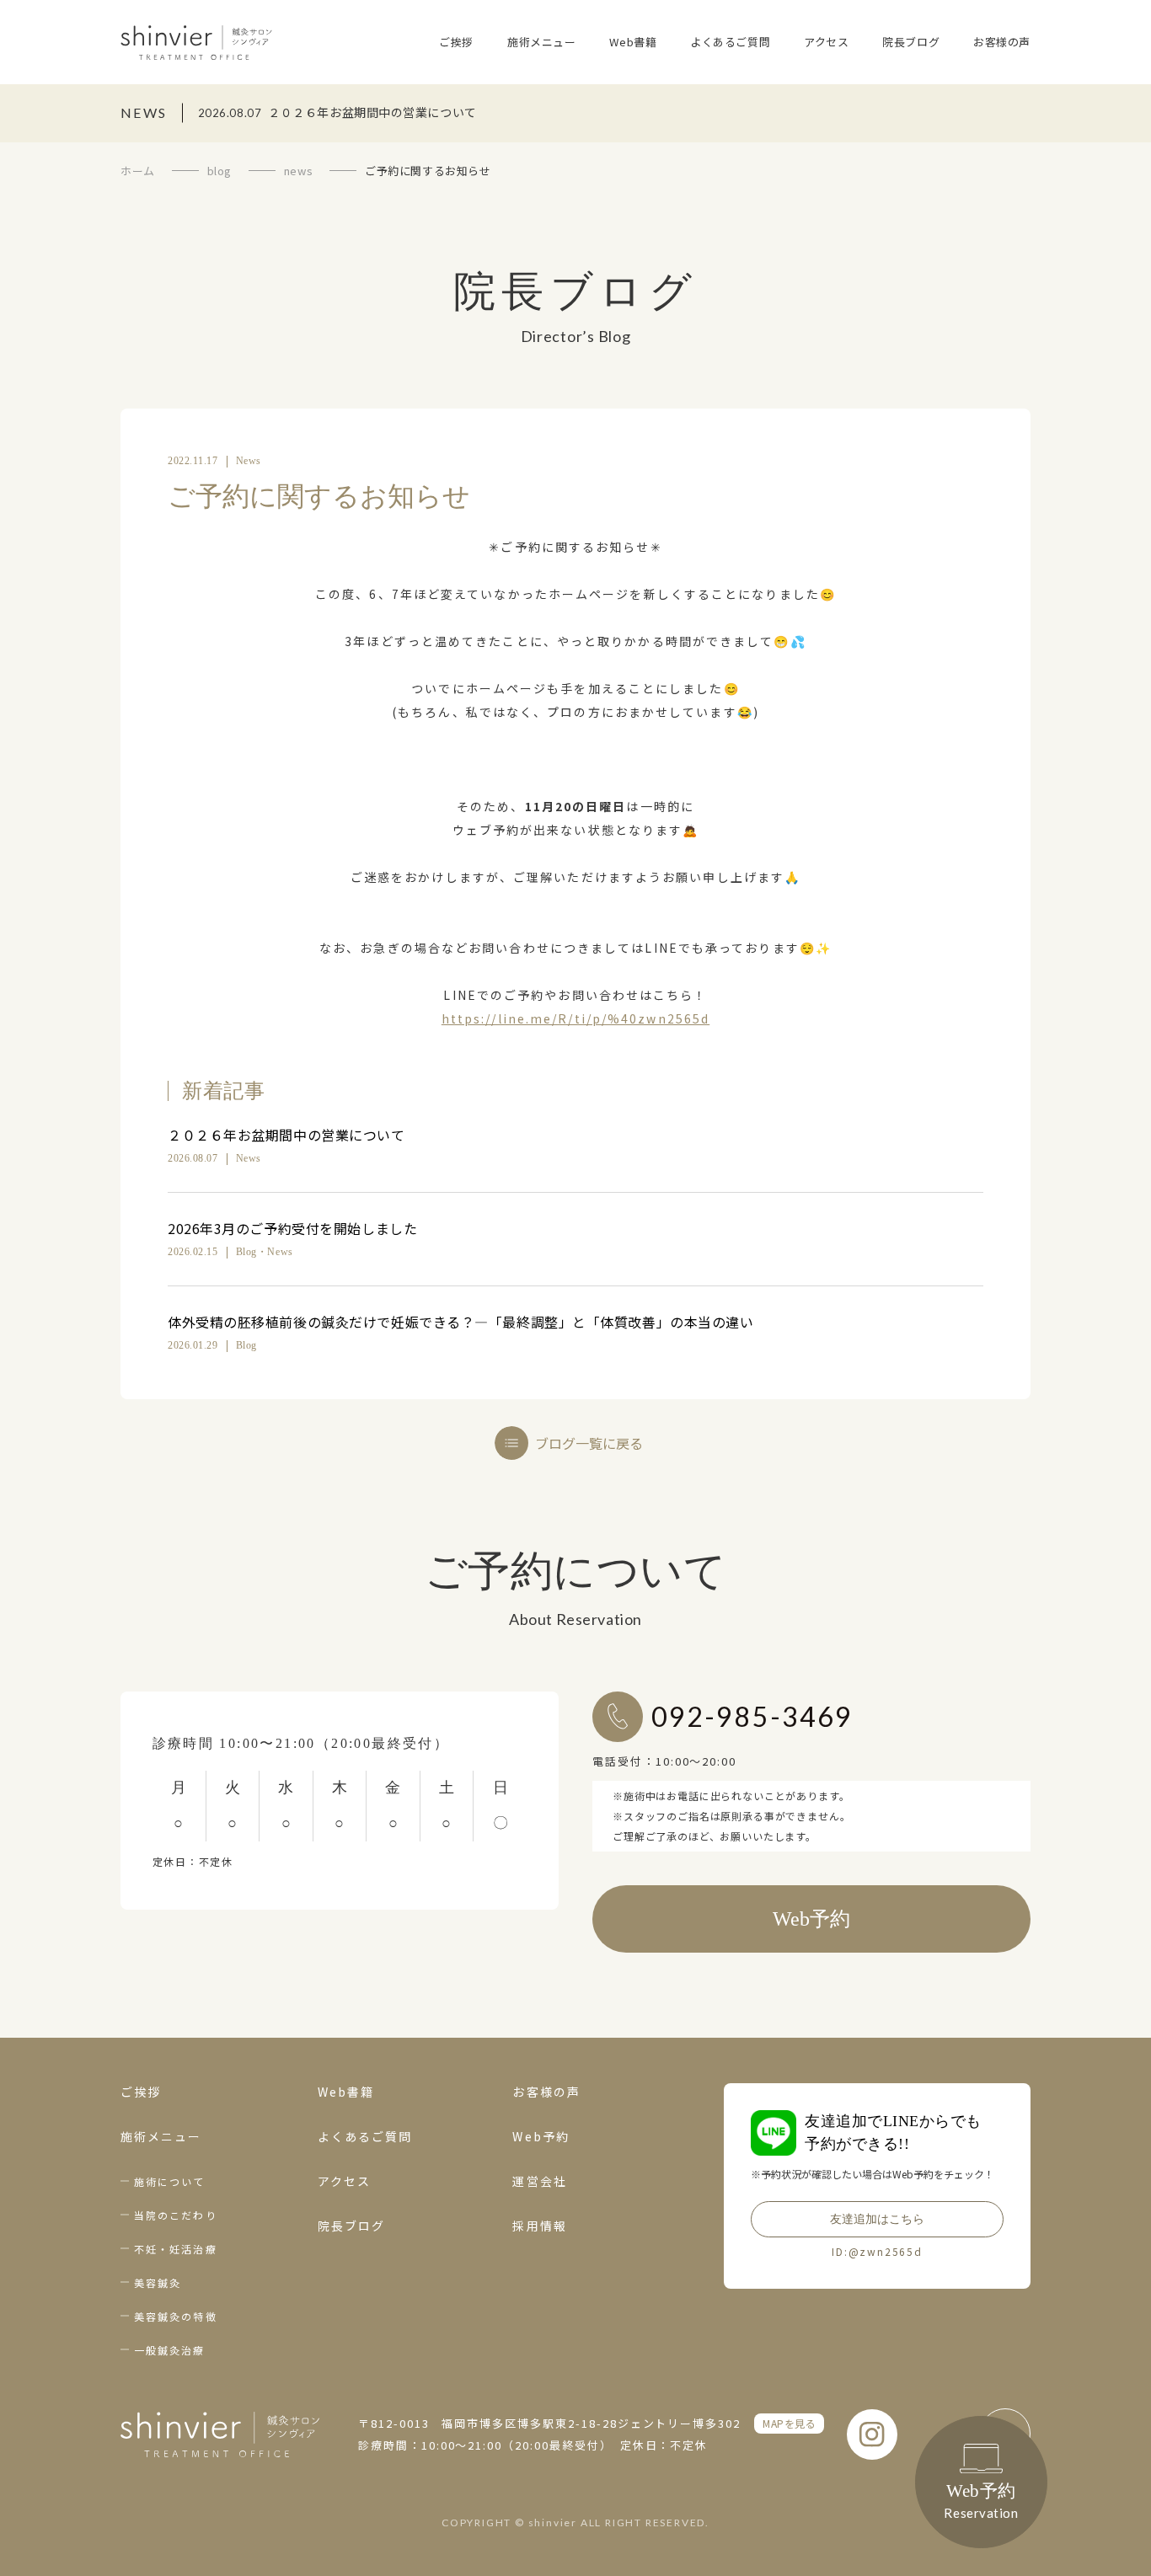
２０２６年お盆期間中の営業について (286, 1135)
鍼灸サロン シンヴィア (196, 42)
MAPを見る (789, 2423)
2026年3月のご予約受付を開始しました (292, 1228)
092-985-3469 (752, 1716)
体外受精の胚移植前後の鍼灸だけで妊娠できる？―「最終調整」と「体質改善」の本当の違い (461, 1322)
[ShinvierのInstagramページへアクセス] (872, 2434)
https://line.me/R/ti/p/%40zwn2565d (575, 1018)
